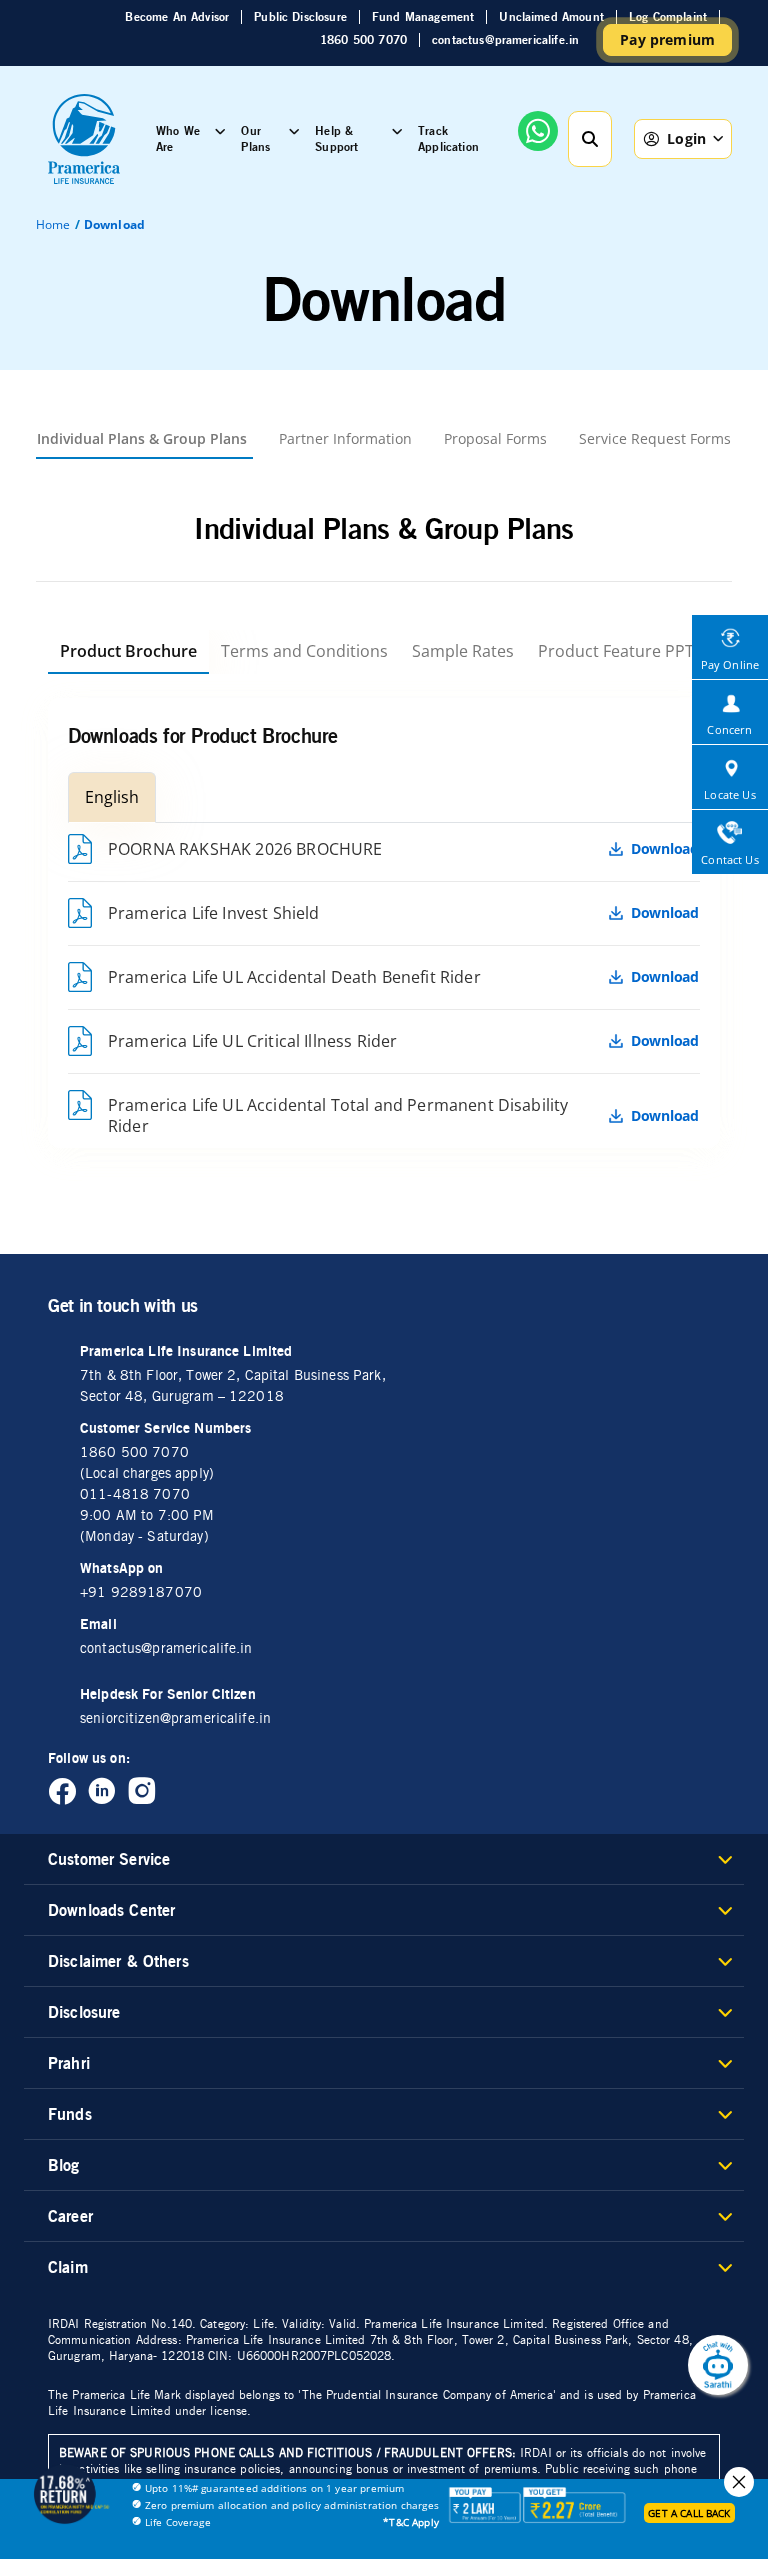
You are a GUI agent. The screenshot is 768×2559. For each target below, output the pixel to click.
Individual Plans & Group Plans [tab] (142, 438)
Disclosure (84, 2012)
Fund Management (423, 17)
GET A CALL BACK (689, 2513)
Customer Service (109, 1859)
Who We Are (178, 138)
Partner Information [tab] (345, 438)
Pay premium (667, 39)
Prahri (69, 2063)
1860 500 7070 (363, 40)
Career (70, 2216)
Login (686, 138)
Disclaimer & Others (118, 1961)
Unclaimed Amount (551, 17)
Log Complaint (668, 17)
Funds (70, 2114)
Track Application (448, 138)
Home (53, 224)
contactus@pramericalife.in (505, 40)
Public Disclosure (300, 17)
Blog (64, 2165)
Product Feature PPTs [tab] (620, 651)
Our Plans (255, 138)
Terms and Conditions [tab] (304, 651)
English (112, 797)
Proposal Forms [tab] (495, 438)
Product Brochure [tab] (128, 651)
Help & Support (336, 138)
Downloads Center (111, 1910)
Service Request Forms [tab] (655, 438)
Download (665, 849)
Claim (68, 2267)
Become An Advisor (177, 17)
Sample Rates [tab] (463, 651)
